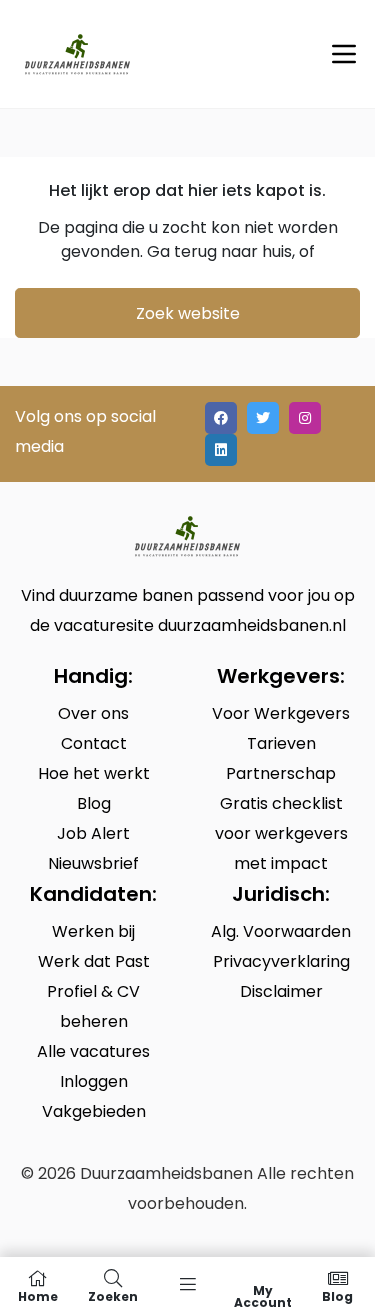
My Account (263, 1295)
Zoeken (113, 1295)
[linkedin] (221, 450)
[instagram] (305, 418)
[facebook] (221, 418)
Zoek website (188, 313)
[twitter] (263, 418)
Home (38, 1295)
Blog (337, 1295)
